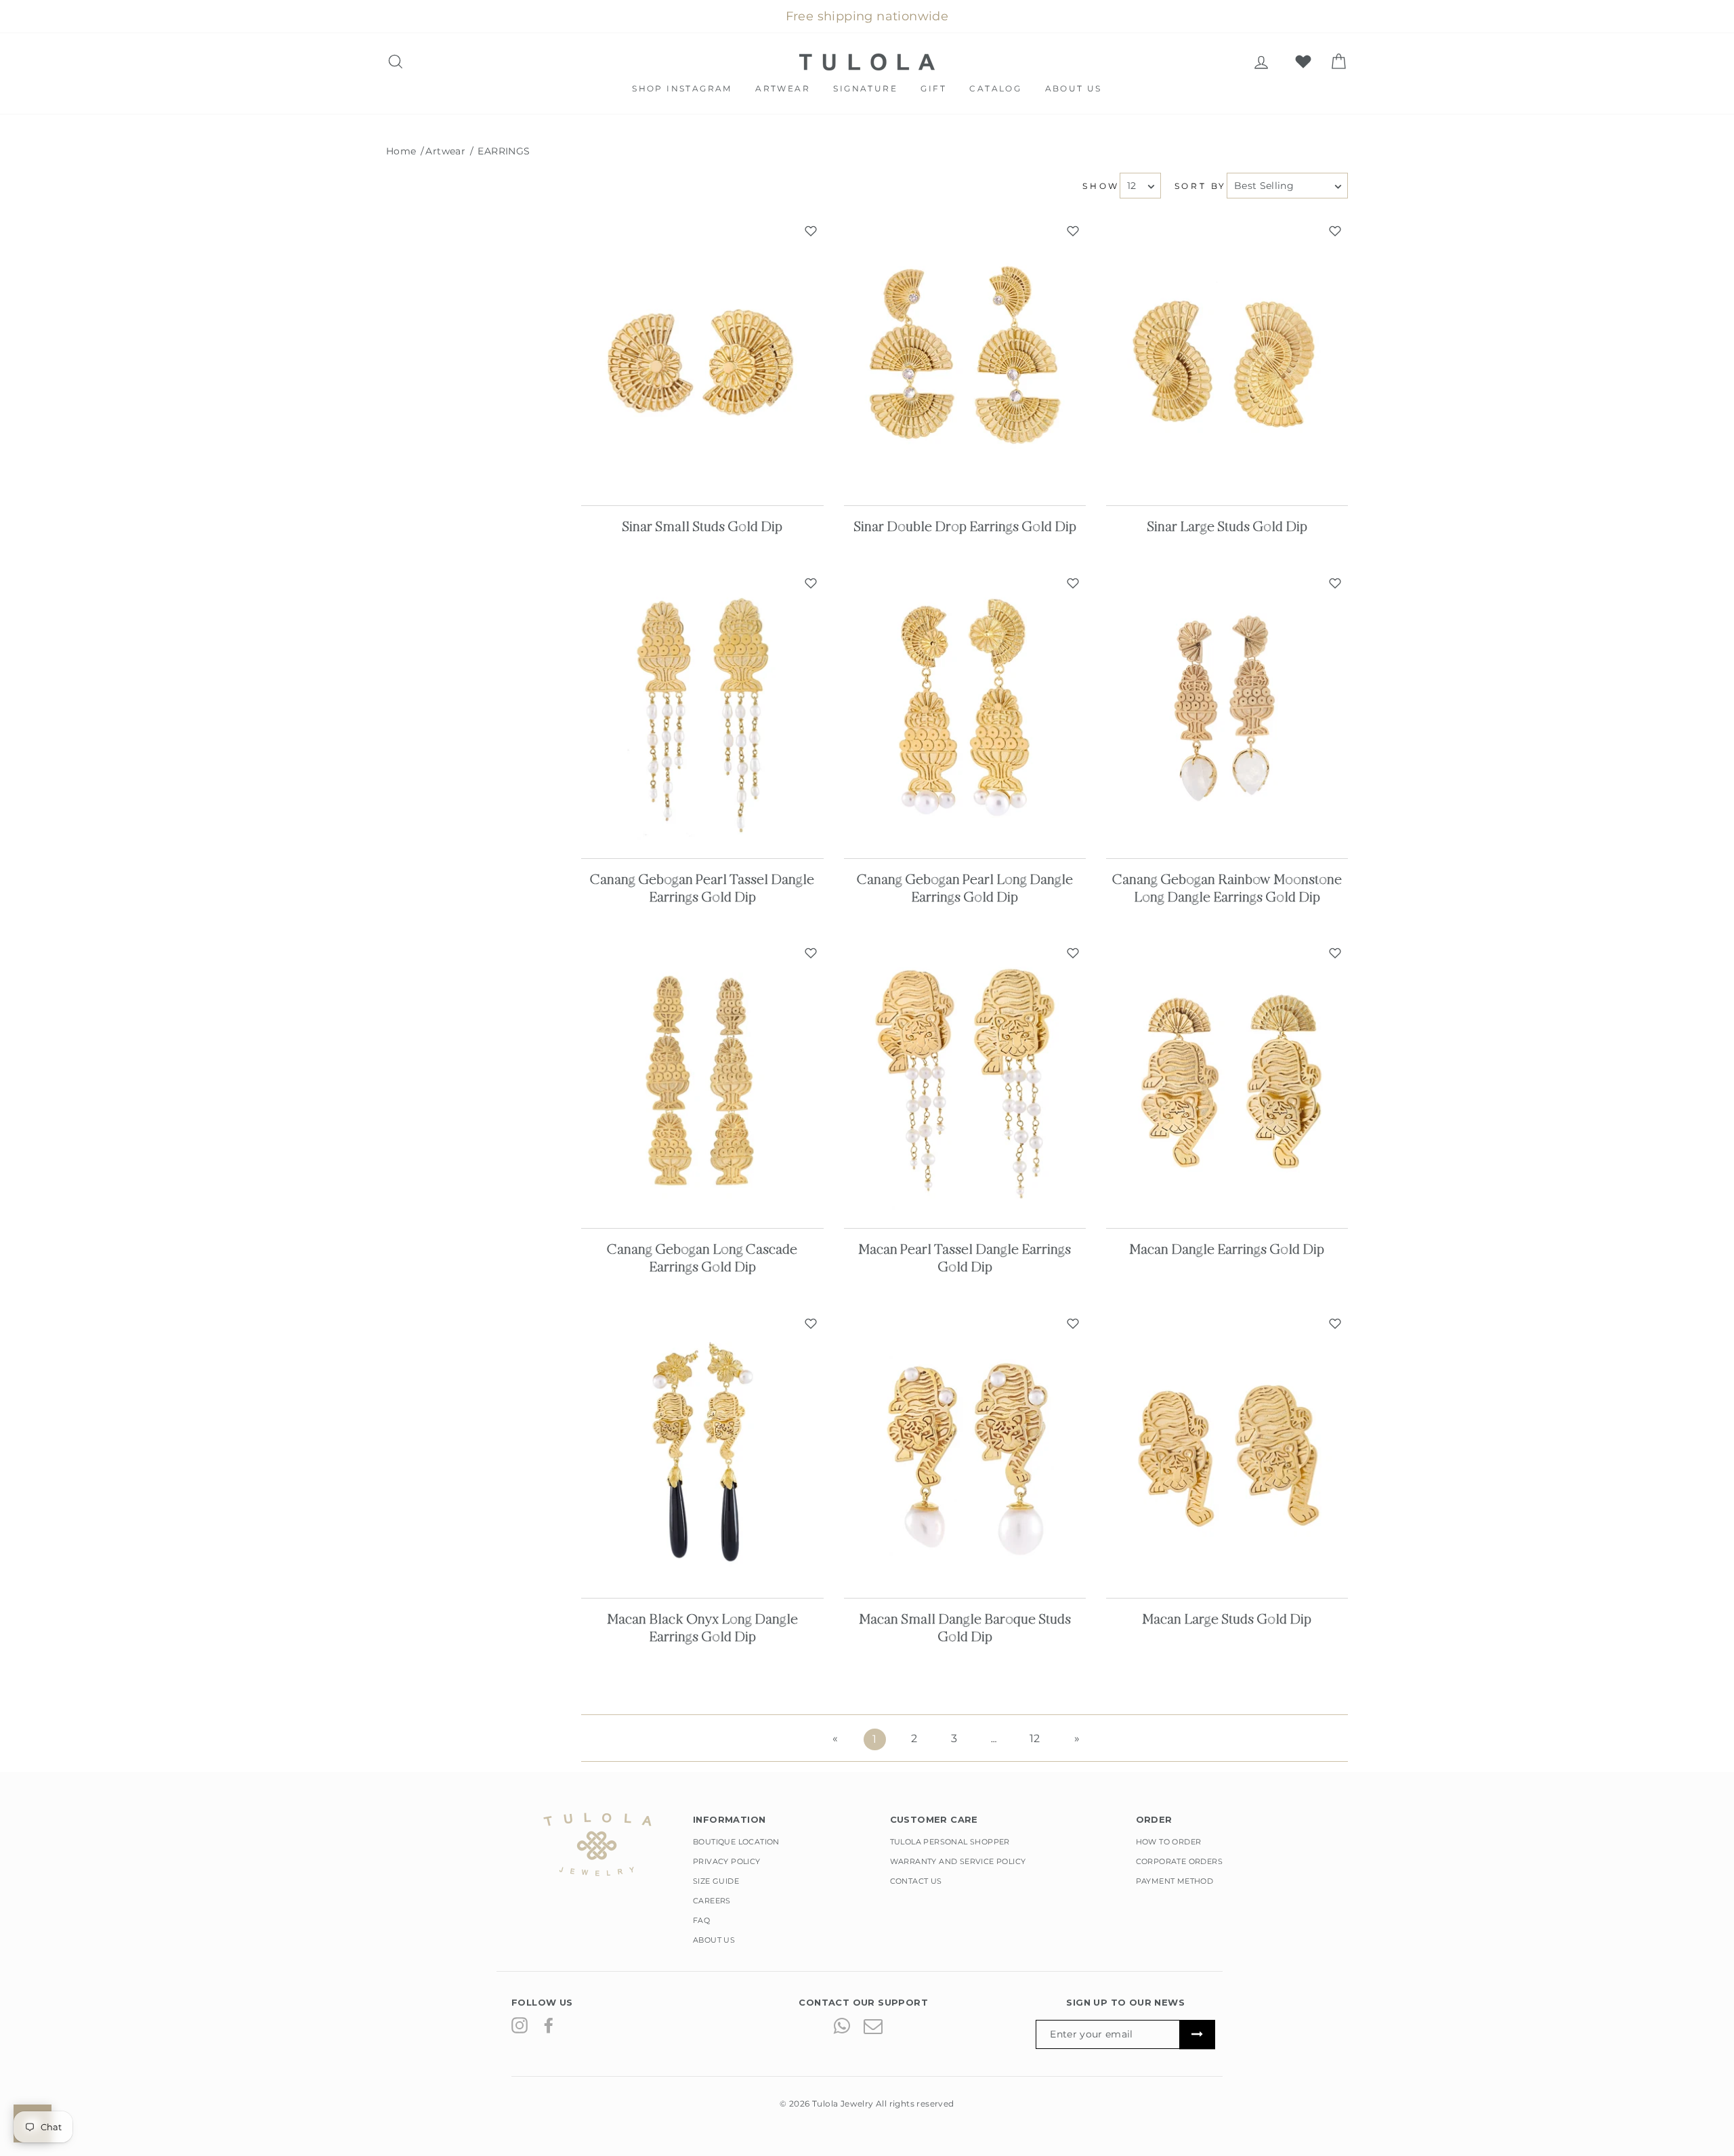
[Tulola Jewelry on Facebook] (549, 2025)
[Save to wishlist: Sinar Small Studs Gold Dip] (811, 231)
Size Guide (716, 1881)
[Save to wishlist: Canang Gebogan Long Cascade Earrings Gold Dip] (811, 953)
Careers (712, 1901)
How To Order (1169, 1842)
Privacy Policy (727, 1861)
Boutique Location (736, 1842)
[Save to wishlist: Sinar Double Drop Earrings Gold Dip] (1073, 231)
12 (1035, 1738)
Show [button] (1101, 186)
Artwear (783, 88)
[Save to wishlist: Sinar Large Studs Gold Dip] (1335, 231)
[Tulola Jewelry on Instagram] (520, 2025)
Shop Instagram (682, 88)
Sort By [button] (1201, 186)
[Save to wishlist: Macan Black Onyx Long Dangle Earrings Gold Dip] (811, 1324)
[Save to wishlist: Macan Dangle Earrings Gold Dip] (1335, 953)
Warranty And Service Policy (958, 1861)
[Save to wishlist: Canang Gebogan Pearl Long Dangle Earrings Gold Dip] (1073, 583)
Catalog (995, 88)
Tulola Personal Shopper (950, 1842)
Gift (933, 88)
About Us (1074, 88)
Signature (865, 88)
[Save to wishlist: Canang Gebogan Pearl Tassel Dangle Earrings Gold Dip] (811, 583)
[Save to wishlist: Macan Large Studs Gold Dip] (1335, 1324)
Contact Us (916, 1881)
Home (401, 151)
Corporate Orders (1179, 1861)
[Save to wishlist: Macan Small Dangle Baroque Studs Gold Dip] (1073, 1324)
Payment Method (1175, 1881)
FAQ (701, 1920)
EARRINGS (504, 151)
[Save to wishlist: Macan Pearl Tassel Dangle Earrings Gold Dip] (1073, 953)
